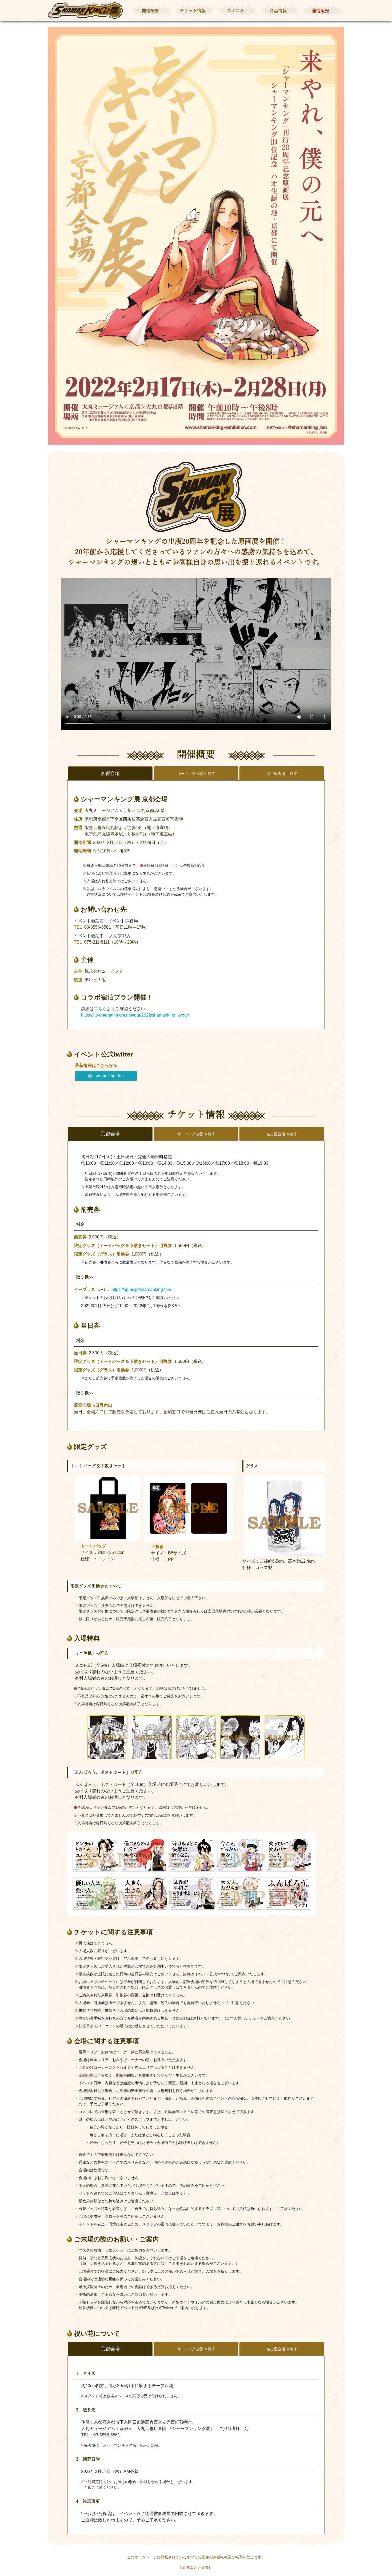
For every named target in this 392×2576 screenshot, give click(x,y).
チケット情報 (193, 11)
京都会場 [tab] (110, 773)
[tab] (196, 773)
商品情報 (278, 11)
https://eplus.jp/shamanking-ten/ (141, 1289)
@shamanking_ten (106, 1076)
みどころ (236, 11)
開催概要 (150, 11)
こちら (100, 1009)
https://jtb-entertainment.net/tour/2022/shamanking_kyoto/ (135, 1015)
